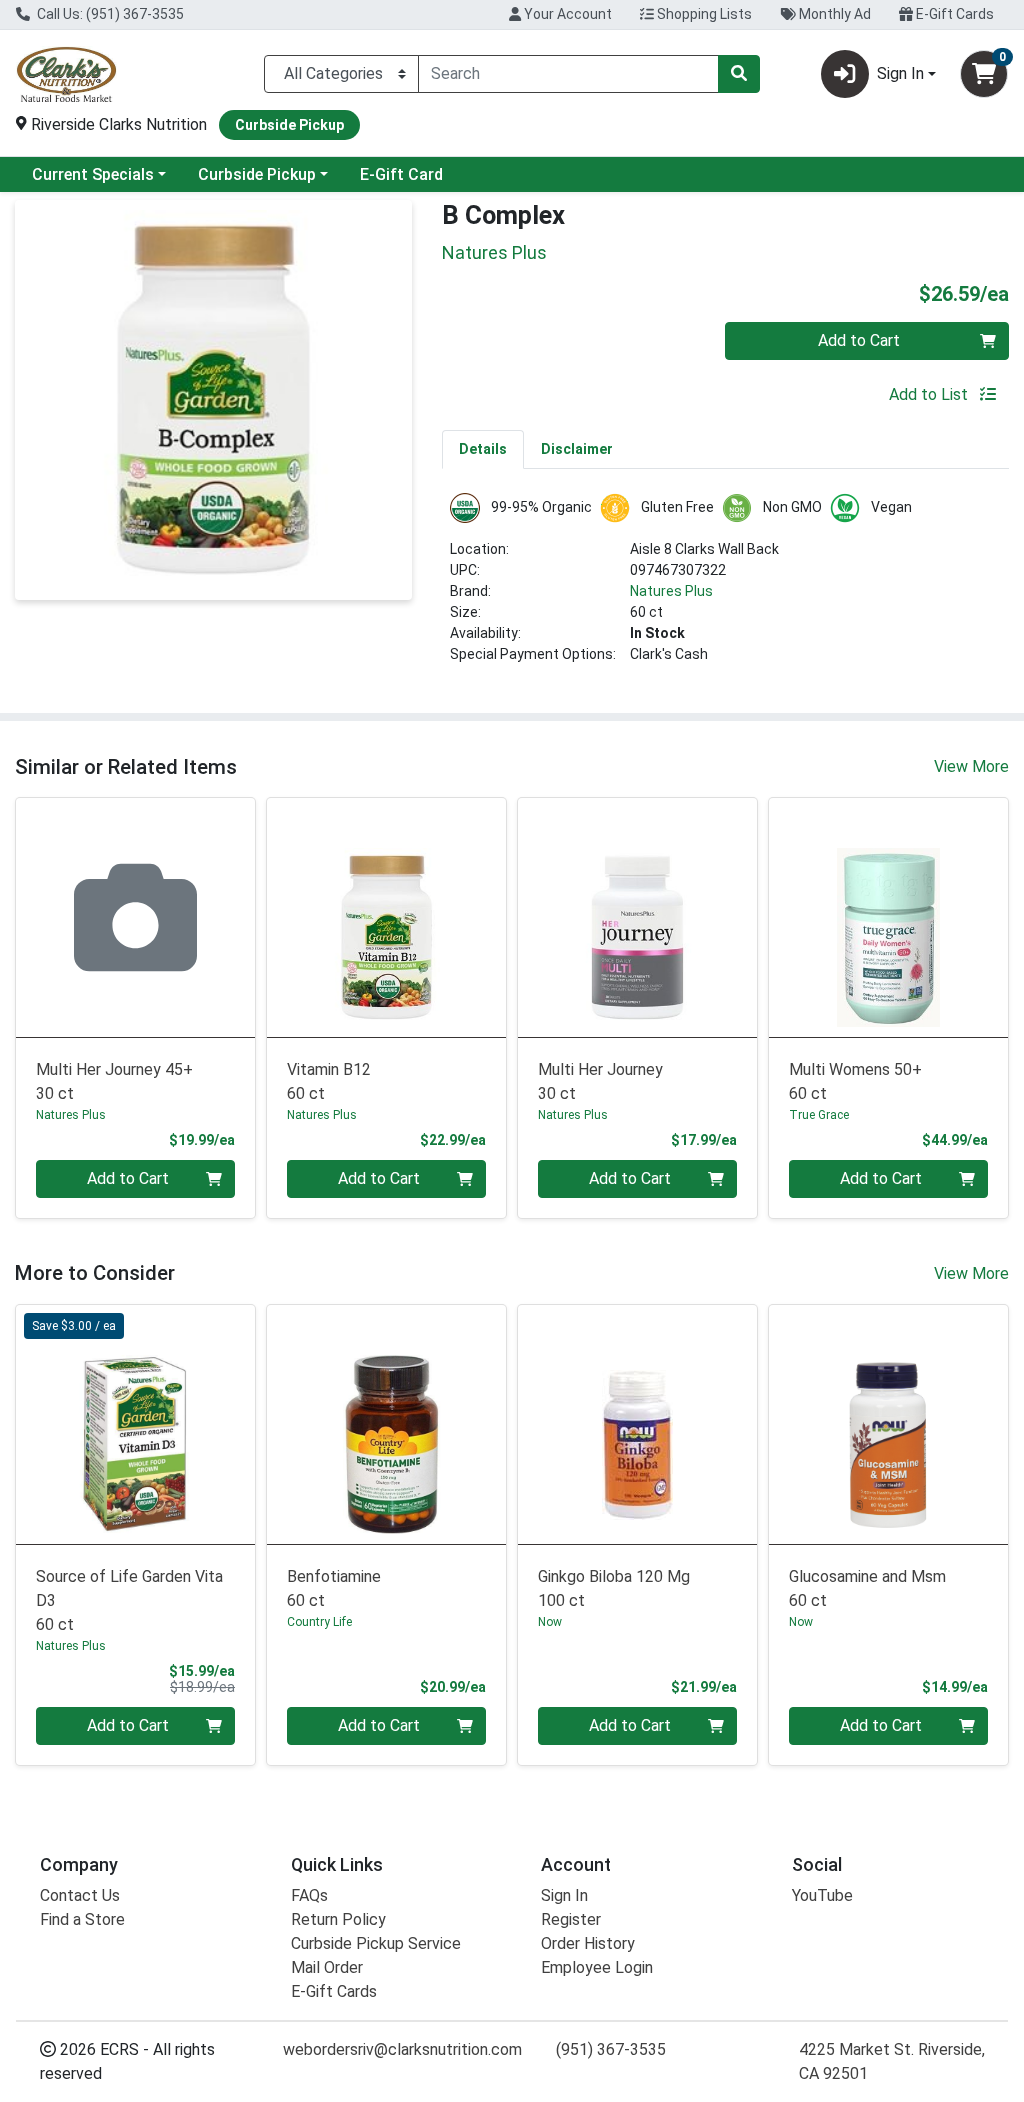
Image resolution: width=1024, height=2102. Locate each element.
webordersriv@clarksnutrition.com (402, 2049)
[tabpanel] (725, 587)
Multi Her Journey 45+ (114, 1081)
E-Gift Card (401, 174)
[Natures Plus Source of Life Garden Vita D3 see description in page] (135, 1424)
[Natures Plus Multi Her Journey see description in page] (637, 917)
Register (571, 1919)
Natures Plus (671, 591)
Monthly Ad (833, 14)
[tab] (483, 449)
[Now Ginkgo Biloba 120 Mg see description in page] (637, 1424)
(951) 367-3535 (611, 2049)
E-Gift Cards (953, 14)
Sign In (564, 1895)
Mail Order (327, 1967)
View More (971, 766)
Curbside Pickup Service (376, 1943)
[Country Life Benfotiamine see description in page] (386, 1424)
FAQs (309, 1895)
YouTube (822, 1895)
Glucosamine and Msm (867, 1588)
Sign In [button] (900, 73)
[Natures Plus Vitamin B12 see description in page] (386, 917)
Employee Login (597, 1967)
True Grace (819, 1115)
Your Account (566, 14)
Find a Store (82, 1919)
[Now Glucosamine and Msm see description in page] (888, 1424)
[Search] (739, 74)
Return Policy (338, 1919)
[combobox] (568, 74)
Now (550, 1622)
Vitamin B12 (329, 1081)
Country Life (319, 1622)
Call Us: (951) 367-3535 (109, 14)
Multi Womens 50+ (855, 1081)
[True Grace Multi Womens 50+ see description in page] (888, 917)
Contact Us (80, 1895)
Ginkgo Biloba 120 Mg (614, 1588)
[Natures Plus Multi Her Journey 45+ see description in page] (135, 917)
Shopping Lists (703, 14)
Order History (588, 1943)
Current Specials (93, 174)
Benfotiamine (334, 1588)
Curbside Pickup (257, 174)
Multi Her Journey (600, 1081)
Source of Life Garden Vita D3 (129, 1600)
